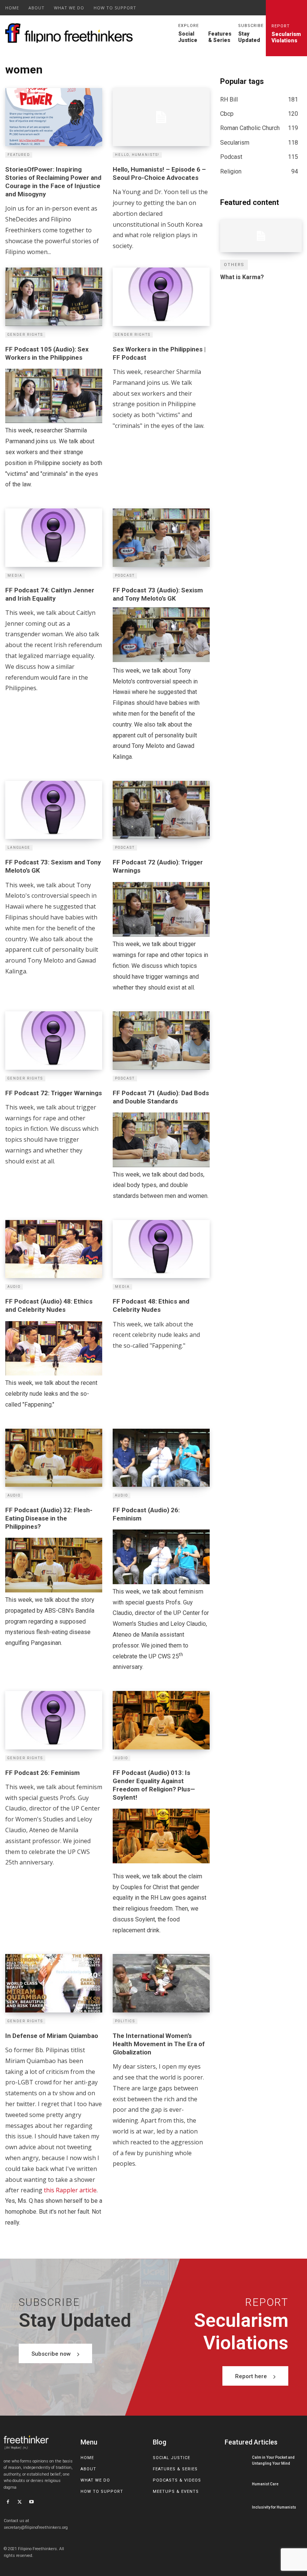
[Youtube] (31, 2503)
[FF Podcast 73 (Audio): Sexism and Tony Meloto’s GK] (161, 537)
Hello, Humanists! (137, 155)
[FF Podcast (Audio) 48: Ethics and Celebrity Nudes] (54, 1249)
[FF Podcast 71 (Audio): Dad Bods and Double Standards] (161, 1040)
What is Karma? (242, 277)
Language (19, 848)
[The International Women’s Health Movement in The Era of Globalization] (161, 1983)
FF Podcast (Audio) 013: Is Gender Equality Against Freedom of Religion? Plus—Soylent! (154, 1785)
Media (15, 576)
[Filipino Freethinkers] (71, 33)
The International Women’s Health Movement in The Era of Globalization (159, 2044)
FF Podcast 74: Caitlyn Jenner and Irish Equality (50, 594)
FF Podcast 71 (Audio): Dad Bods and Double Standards (161, 1097)
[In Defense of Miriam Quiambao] (54, 1983)
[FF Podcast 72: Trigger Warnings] (54, 1040)
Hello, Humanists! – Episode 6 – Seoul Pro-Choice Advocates (159, 173)
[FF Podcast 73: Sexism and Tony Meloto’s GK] (54, 810)
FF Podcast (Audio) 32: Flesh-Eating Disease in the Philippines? (49, 1518)
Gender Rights (25, 335)
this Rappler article (70, 2190)
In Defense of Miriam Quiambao (52, 2036)
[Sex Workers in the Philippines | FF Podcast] (161, 297)
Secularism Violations (286, 34)
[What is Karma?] (261, 236)
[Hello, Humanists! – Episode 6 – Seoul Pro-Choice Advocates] (161, 117)
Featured (19, 155)
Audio (14, 1287)
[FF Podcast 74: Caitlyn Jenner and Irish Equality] (54, 537)
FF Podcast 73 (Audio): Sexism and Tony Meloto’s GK (158, 594)
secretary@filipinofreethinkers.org (36, 2527)
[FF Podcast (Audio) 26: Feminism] (161, 1458)
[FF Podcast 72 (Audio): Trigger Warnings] (161, 810)
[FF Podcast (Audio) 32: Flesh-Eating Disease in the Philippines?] (54, 1458)
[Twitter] (20, 2503)
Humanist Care (265, 2484)
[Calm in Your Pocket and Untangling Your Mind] (236, 2461)
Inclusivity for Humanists (274, 2507)
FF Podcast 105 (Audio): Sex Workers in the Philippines (47, 353)
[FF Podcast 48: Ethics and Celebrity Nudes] (161, 1249)
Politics (125, 2021)
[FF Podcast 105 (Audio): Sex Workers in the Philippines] (54, 297)
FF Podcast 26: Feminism (42, 1773)
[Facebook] (8, 2503)
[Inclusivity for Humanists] (236, 2507)
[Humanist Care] (236, 2484)
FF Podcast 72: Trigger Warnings (54, 1093)
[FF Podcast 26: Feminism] (54, 1720)
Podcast (125, 576)
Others (234, 265)
